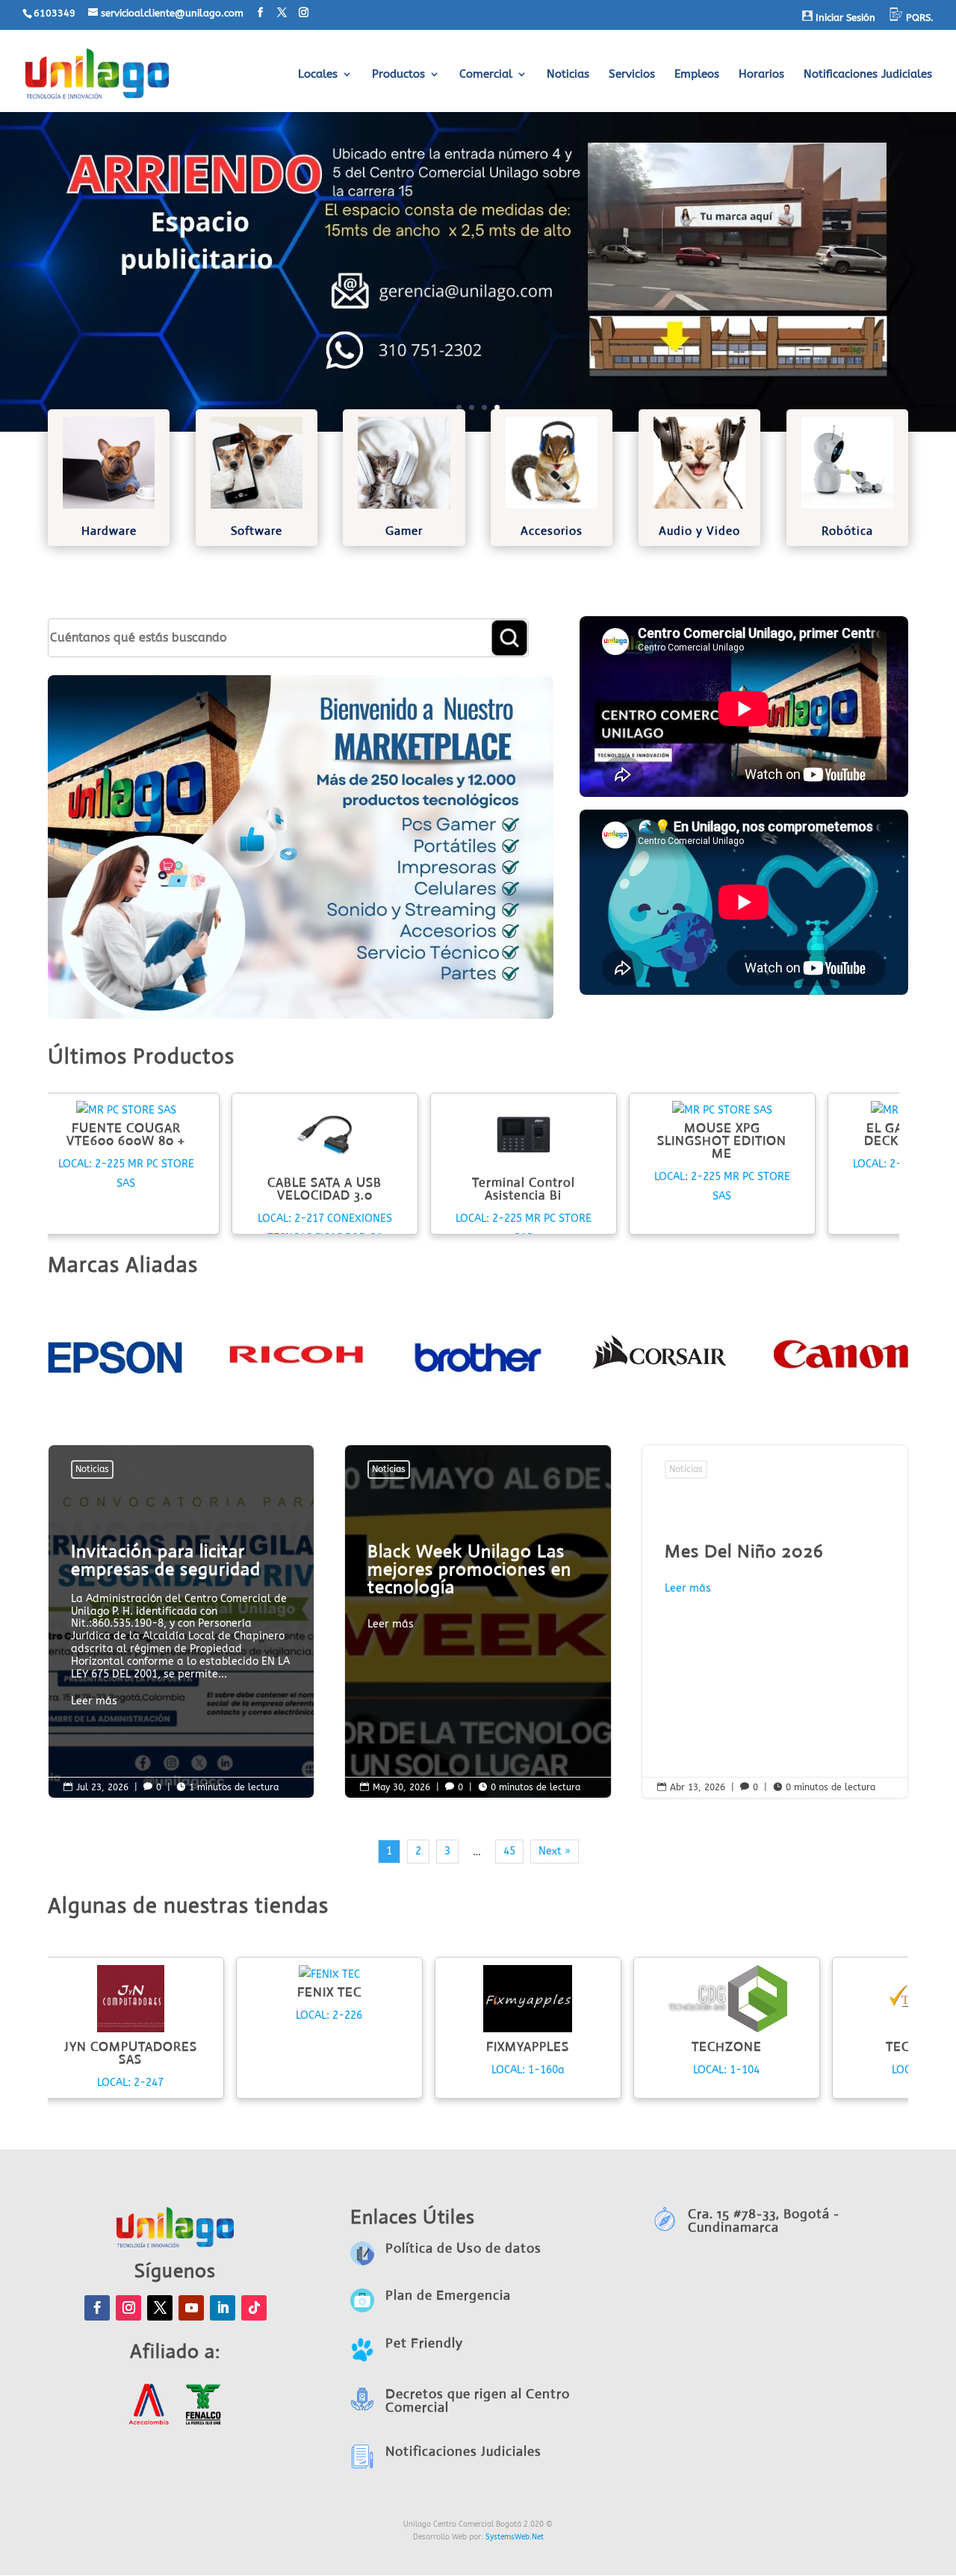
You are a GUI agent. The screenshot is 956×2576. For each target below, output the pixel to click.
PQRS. (918, 18)
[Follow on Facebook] (97, 2308)
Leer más (94, 1701)
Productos (398, 75)
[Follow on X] (160, 2308)
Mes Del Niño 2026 (775, 1621)
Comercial (486, 75)
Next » (555, 1851)
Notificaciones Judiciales (868, 75)
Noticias (568, 75)
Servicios (632, 75)
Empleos (697, 75)
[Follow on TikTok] (254, 2308)
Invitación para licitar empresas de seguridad (181, 1629)
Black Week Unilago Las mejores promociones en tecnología (478, 1590)
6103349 (55, 13)
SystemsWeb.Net (515, 2537)
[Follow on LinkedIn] (223, 2308)
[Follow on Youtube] (191, 2308)
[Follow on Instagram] (128, 2308)
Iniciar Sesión (844, 18)
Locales (318, 75)
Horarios (761, 75)
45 (509, 1851)
